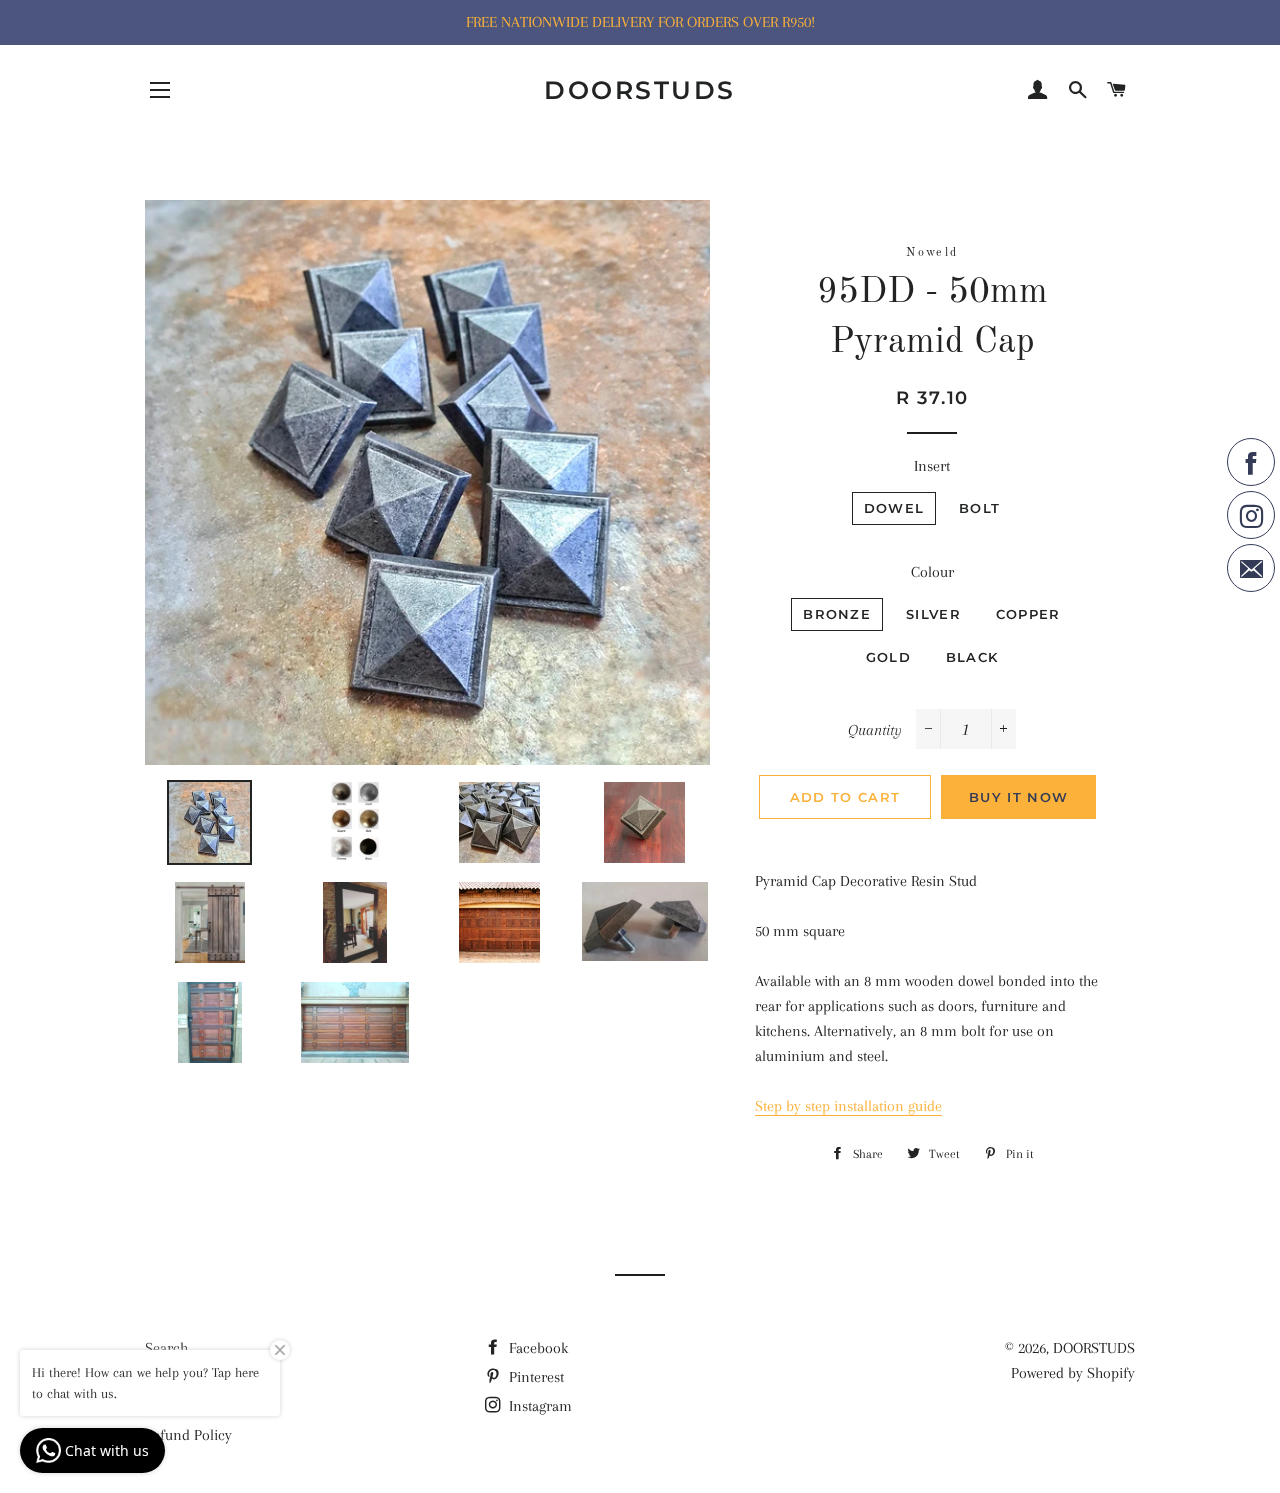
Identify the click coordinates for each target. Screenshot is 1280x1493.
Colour (932, 572)
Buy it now (1018, 797)
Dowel (894, 508)
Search (166, 1348)
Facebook (536, 1348)
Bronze (837, 614)
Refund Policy (188, 1435)
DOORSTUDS (640, 90)
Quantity (875, 730)
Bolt (979, 508)
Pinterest (534, 1377)
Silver (933, 614)
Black (972, 657)
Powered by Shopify (1073, 1373)
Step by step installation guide (848, 1106)
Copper (1028, 614)
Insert (932, 466)
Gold (888, 657)
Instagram (538, 1406)
